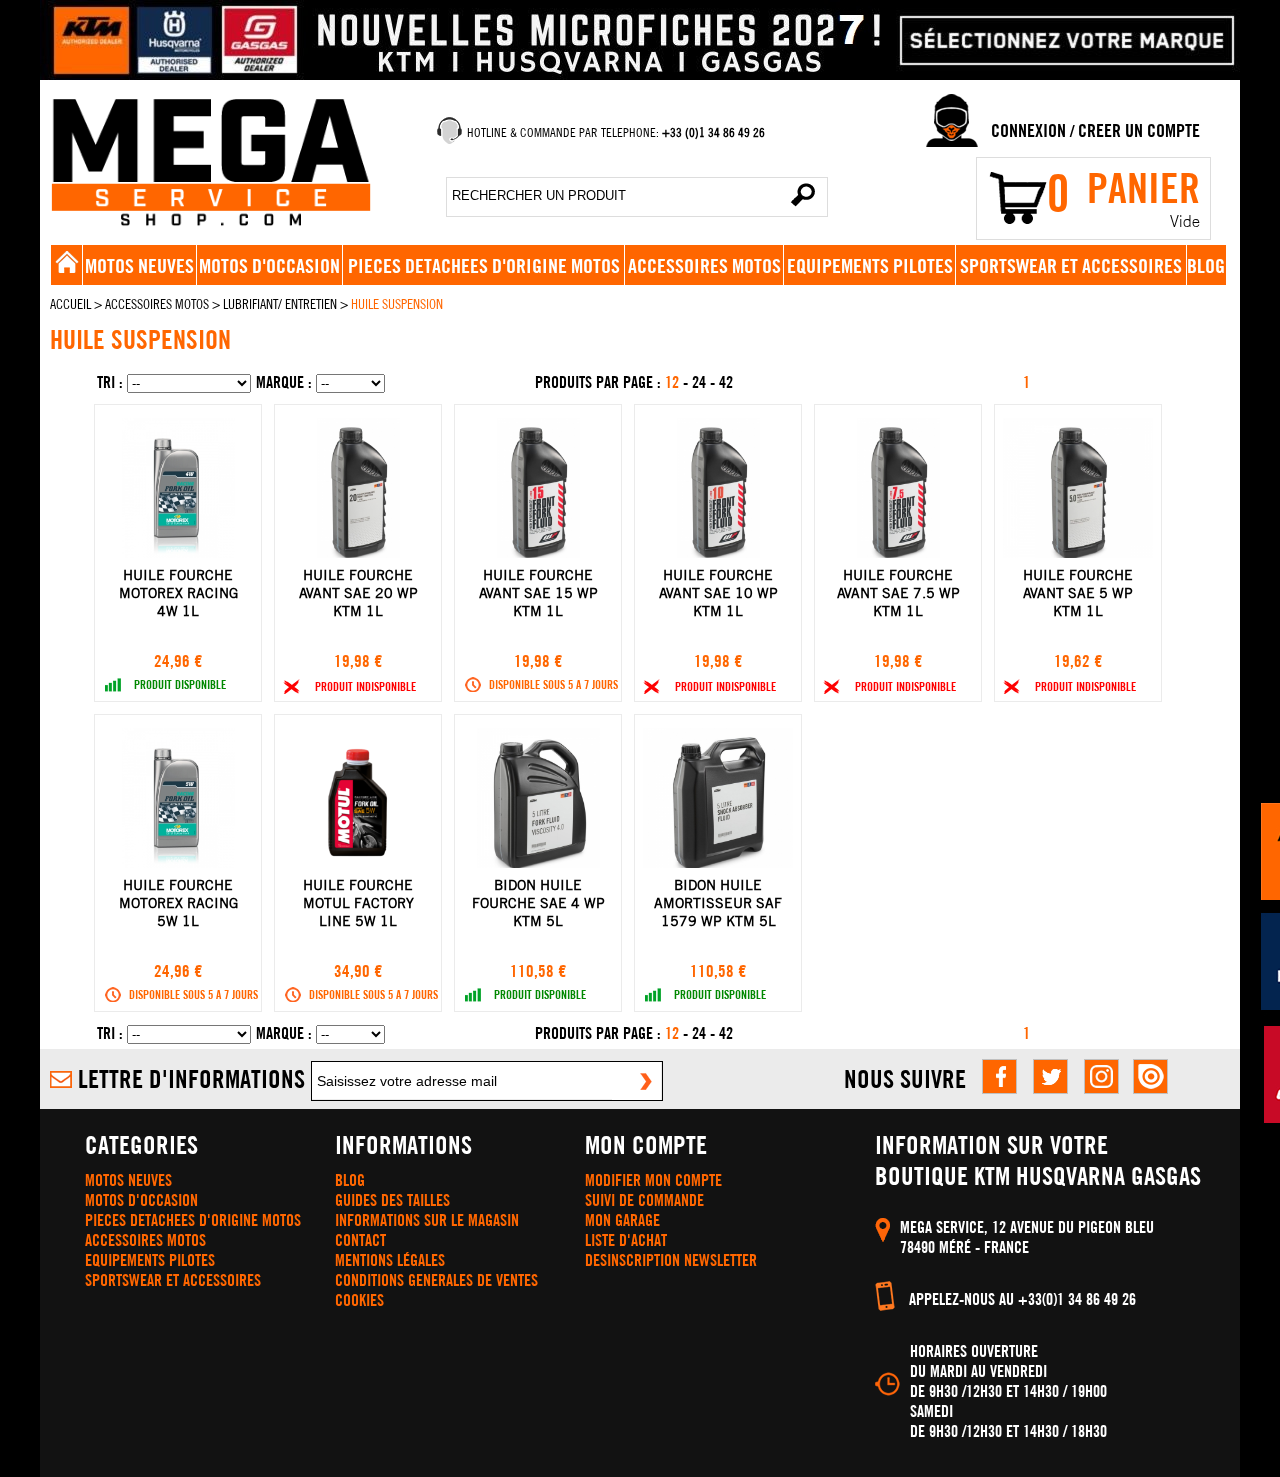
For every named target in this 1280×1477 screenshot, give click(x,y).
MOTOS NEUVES (139, 265)
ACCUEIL (70, 304)
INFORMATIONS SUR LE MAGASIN (427, 1220)
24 (701, 382)
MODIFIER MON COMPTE (653, 1180)
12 (674, 382)
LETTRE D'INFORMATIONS (191, 1078)
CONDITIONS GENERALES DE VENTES (436, 1280)
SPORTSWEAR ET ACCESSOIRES (1071, 265)
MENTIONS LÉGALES (390, 1260)
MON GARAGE (622, 1220)
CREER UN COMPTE (1139, 130)
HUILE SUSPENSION (397, 304)
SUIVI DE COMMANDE (644, 1200)
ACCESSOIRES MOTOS (704, 265)
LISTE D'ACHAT (626, 1240)
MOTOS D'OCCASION (269, 265)
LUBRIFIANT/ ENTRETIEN (280, 304)
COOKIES (359, 1300)
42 (726, 382)
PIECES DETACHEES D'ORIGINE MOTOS (484, 265)
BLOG (1206, 265)
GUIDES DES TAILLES (392, 1200)
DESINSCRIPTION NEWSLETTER (671, 1260)
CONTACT (360, 1240)
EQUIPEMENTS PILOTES (870, 265)
